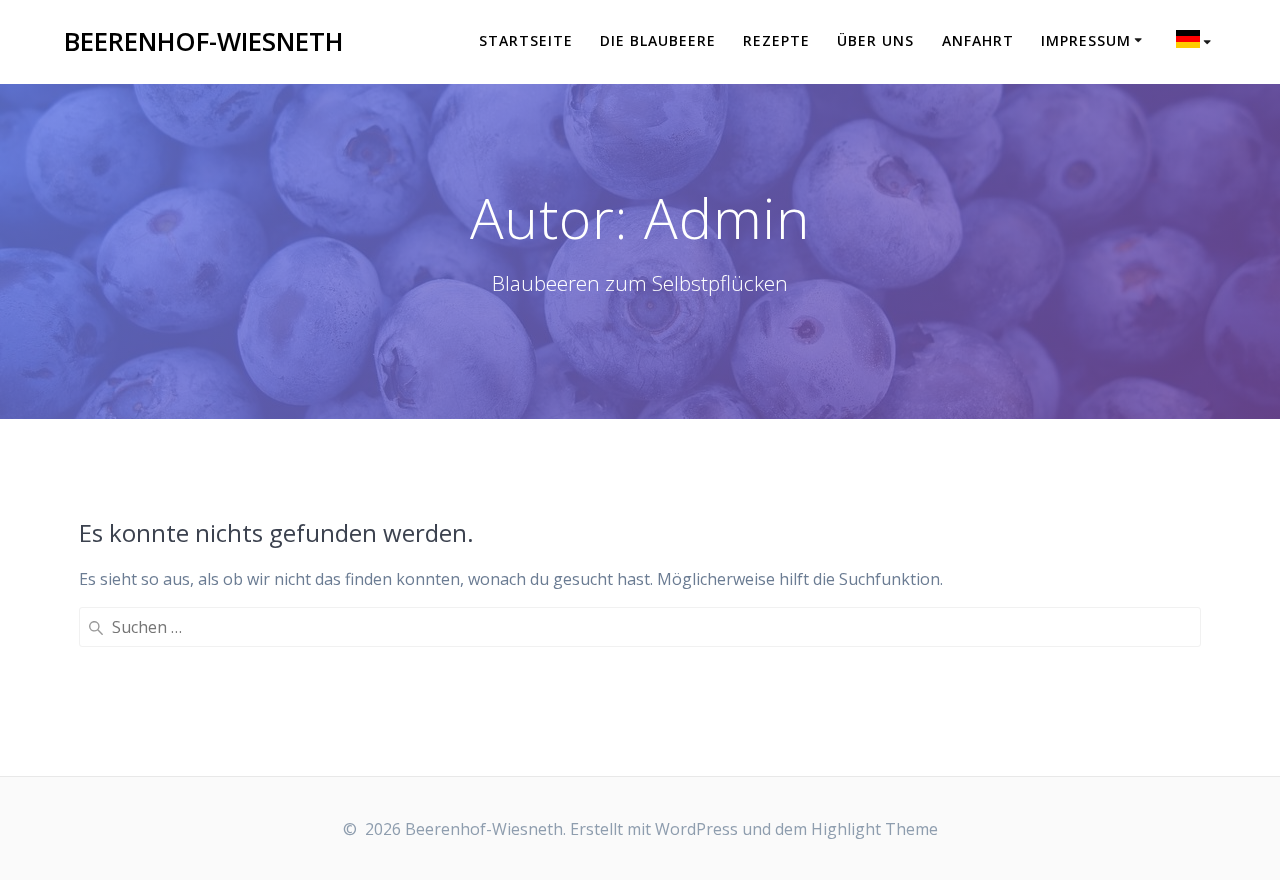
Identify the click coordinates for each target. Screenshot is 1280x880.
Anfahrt (978, 40)
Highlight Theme (874, 829)
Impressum (1086, 40)
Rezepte (776, 40)
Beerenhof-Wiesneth (203, 42)
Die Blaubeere (658, 40)
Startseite (526, 40)
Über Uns (875, 40)
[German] (1197, 42)
